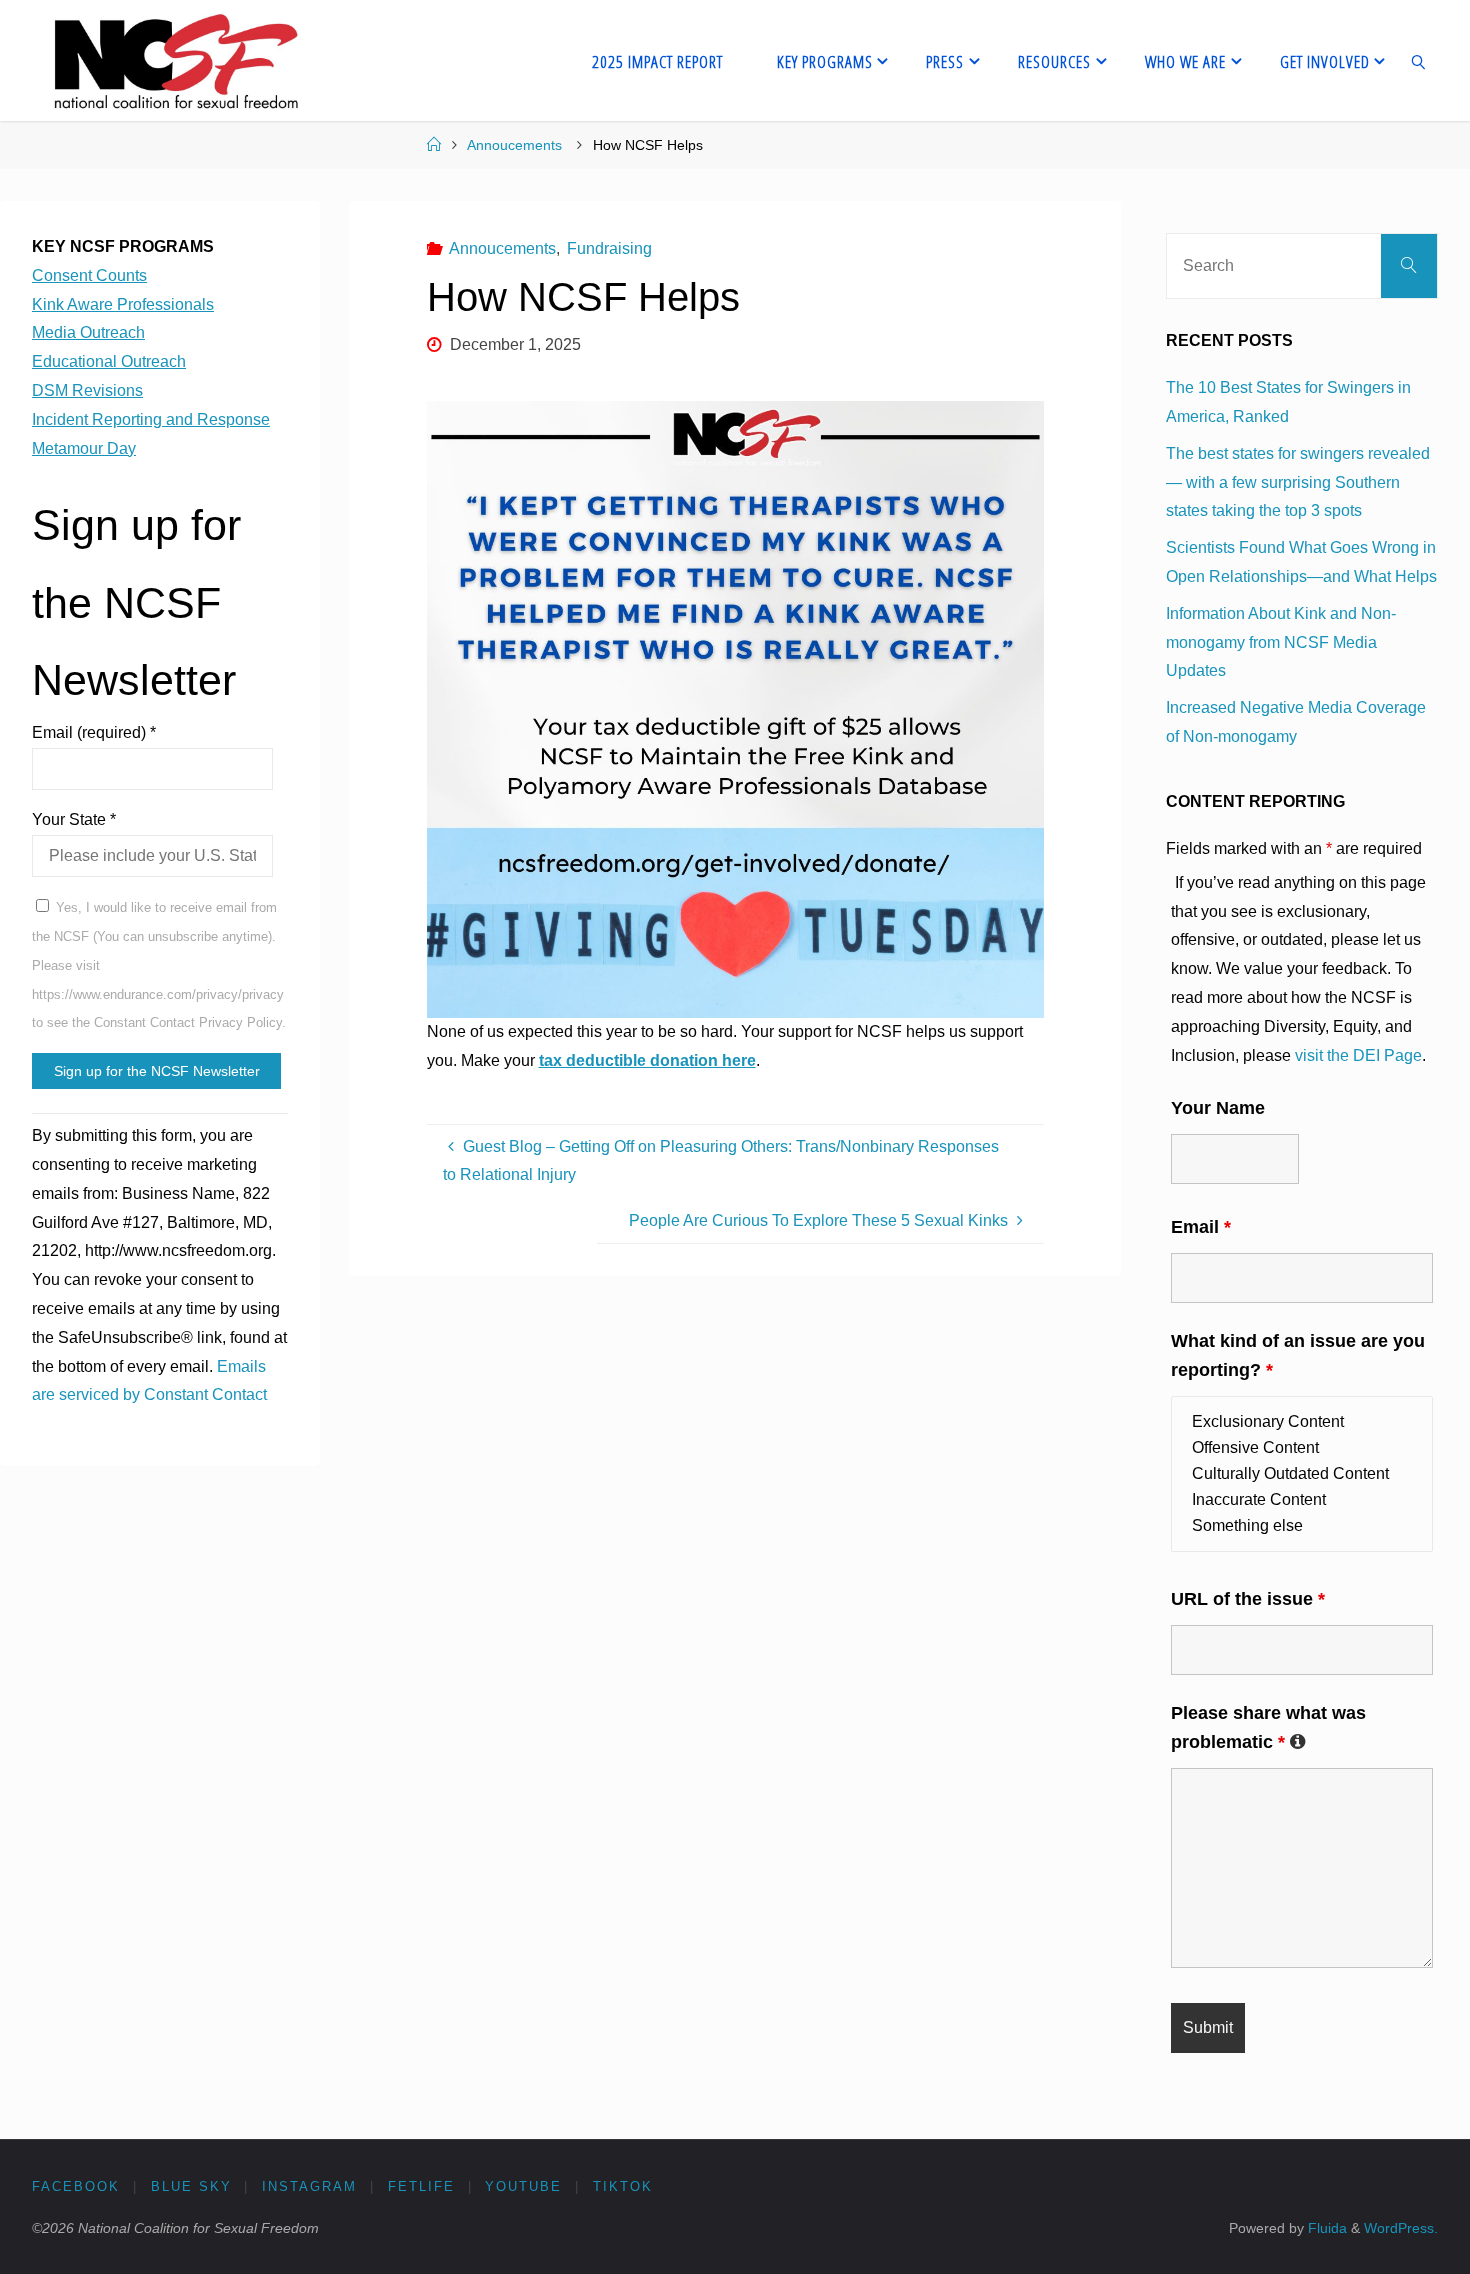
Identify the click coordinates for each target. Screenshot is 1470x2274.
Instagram (309, 2186)
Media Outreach (88, 332)
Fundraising (609, 248)
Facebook (76, 2186)
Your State (74, 819)
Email (1201, 1227)
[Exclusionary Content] (1302, 1422)
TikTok (623, 2186)
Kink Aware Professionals (123, 304)
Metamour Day (84, 448)
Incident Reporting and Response (151, 419)
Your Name (1218, 1108)
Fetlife (421, 2186)
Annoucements (514, 145)
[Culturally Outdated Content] (1302, 1474)
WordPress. (1401, 2228)
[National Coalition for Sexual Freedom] (174, 60)
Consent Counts (89, 275)
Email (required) (94, 732)
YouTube (523, 2186)
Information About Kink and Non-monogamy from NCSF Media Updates (1281, 642)
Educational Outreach (109, 361)
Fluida (1325, 2228)
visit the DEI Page (1358, 1055)
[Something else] (1302, 1526)
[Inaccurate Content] (1302, 1500)
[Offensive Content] (1302, 1448)
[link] (1418, 60)
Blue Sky (191, 2186)
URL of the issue (1248, 1599)
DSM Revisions (87, 390)
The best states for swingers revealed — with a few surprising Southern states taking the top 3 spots (1298, 482)
